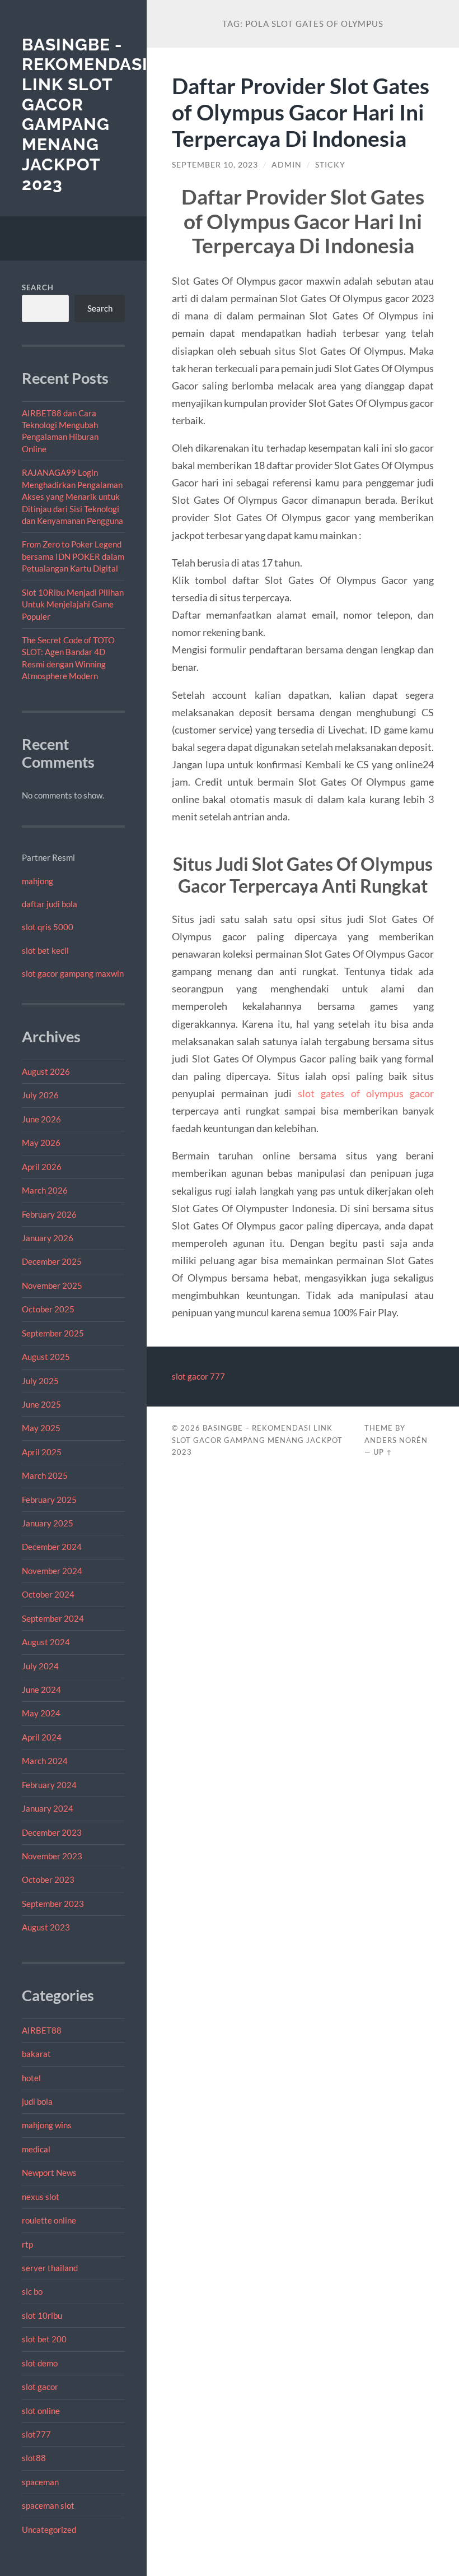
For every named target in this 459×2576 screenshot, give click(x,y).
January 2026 (48, 1238)
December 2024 (52, 1547)
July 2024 (40, 1666)
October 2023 (48, 1879)
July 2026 (40, 1095)
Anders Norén (396, 1440)
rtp (27, 2244)
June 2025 (41, 1404)
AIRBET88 (42, 2030)
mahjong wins (47, 2125)
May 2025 (41, 1428)
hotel (31, 2078)
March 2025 (45, 1475)
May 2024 (41, 1713)
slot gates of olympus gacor (366, 1093)
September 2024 (53, 1618)
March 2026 (45, 1190)
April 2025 (42, 1452)
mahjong (38, 881)
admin (287, 165)
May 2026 (41, 1143)
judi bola (37, 2101)
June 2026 (41, 1119)
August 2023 (46, 1927)
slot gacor (40, 2387)
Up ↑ (383, 1452)
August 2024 (46, 1642)
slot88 (34, 2458)
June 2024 (41, 1690)
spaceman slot (48, 2505)
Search (38, 287)
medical (36, 2149)
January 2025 (48, 1523)
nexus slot (41, 2197)
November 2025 (52, 1285)
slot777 (36, 2434)
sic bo (32, 2291)
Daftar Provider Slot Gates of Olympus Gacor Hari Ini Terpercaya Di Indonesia (301, 112)
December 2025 (52, 1261)
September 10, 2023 (215, 165)
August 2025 (46, 1357)
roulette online (49, 2220)
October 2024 (48, 1594)
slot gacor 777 (198, 1376)
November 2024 (52, 1571)
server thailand (50, 2268)
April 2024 (42, 1737)
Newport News (49, 2173)
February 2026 (49, 1214)
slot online (41, 2411)
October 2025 (48, 1309)
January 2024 (48, 1808)
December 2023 (52, 1832)
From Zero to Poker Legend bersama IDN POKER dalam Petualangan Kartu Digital (73, 556)
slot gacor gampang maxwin (73, 973)
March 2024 (45, 1761)
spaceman (40, 2482)
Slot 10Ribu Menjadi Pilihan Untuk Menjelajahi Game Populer (73, 604)
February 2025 (49, 1500)
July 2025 (40, 1381)
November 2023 (52, 1856)
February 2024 (49, 1785)
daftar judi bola (50, 904)
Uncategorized (49, 2529)
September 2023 (53, 1904)
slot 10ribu (42, 2315)
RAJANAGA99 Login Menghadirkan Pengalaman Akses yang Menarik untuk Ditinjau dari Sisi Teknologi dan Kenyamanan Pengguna (72, 496)
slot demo (40, 2363)
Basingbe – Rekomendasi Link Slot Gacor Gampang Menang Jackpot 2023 (257, 1440)
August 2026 (46, 1071)
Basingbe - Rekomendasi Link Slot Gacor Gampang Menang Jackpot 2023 (85, 115)
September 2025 (53, 1333)
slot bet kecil (45, 950)
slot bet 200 (44, 2339)
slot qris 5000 (48, 927)
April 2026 (42, 1167)
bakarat (36, 2054)
